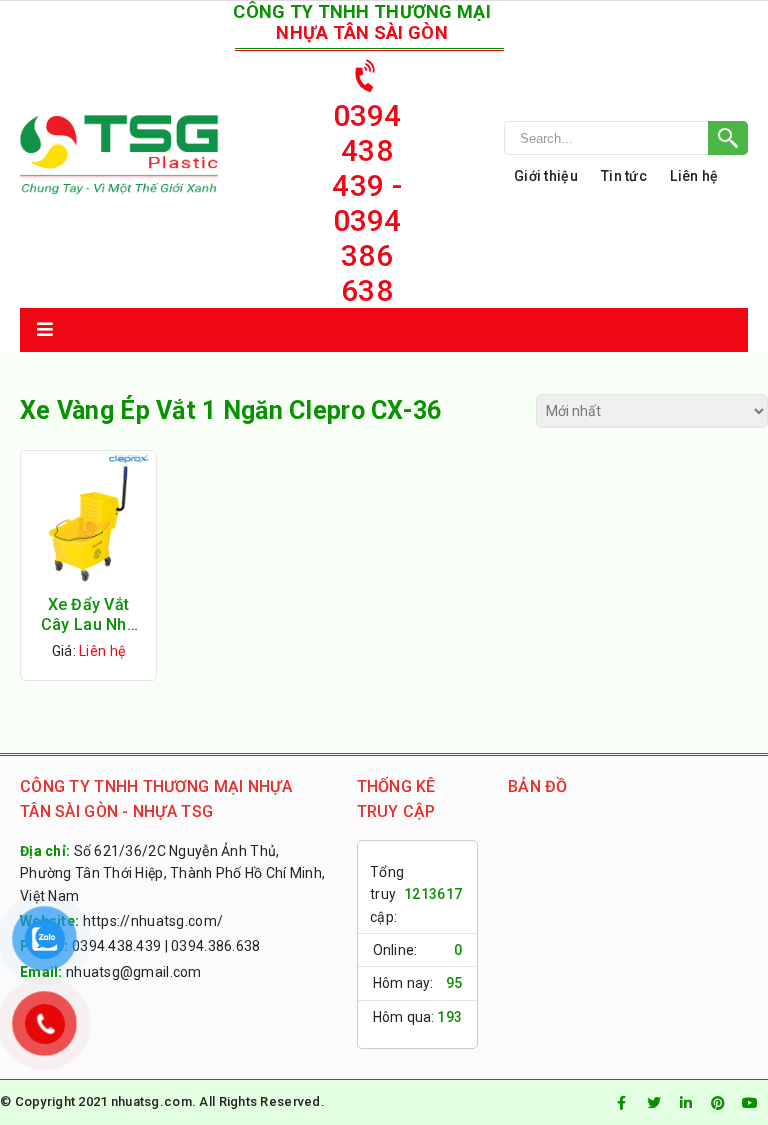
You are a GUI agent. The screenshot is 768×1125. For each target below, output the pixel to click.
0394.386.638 (215, 946)
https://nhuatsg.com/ (153, 921)
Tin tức (624, 176)
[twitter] (654, 1103)
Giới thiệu (546, 176)
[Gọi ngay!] (626, 138)
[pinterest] (718, 1103)
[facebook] (622, 1103)
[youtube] (750, 1103)
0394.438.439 (116, 946)
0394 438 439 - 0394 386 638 (366, 203)
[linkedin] (686, 1103)
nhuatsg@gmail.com (134, 972)
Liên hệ (694, 176)
